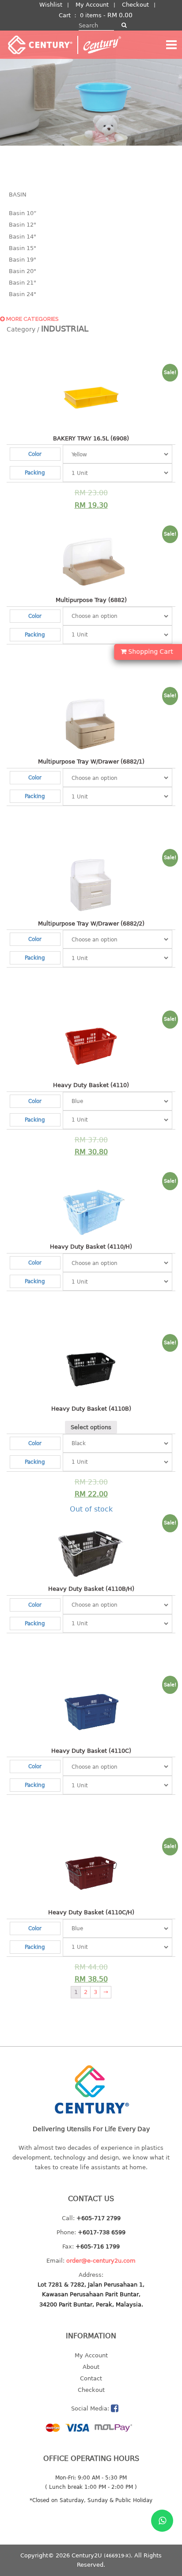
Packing (35, 472)
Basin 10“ (23, 213)
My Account (92, 5)
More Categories (32, 319)
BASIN (18, 195)
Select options (91, 1427)
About (91, 2367)
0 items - (106, 15)
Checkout (135, 5)
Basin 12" (23, 225)
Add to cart (87, 492)
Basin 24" (23, 294)
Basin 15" (23, 248)
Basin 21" (23, 283)
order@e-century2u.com (101, 2261)
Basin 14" (23, 237)
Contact (91, 2378)
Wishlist (51, 5)
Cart (65, 15)
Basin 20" (23, 271)
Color (35, 454)
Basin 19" (23, 260)
